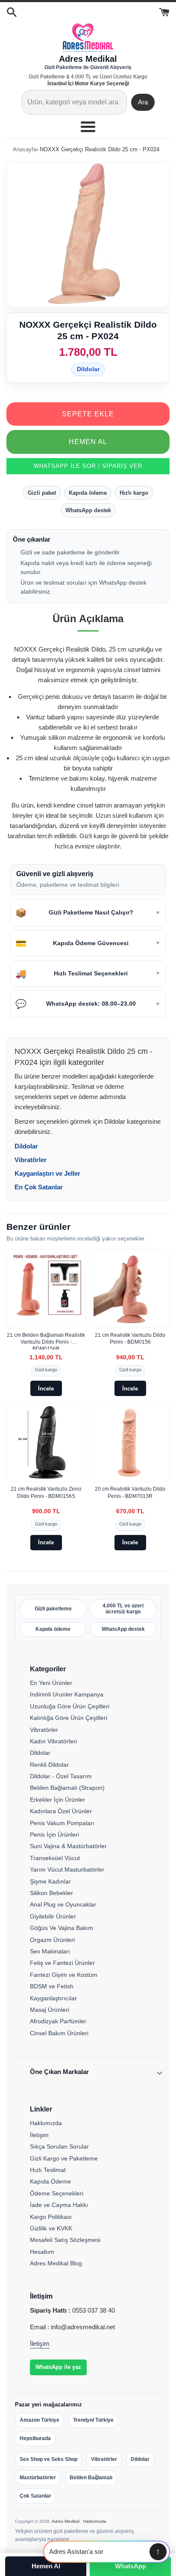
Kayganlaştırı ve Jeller (47, 1173)
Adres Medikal (66, 2521)
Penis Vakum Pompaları (62, 1823)
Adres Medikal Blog (56, 2263)
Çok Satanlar (35, 2496)
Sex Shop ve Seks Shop (48, 2459)
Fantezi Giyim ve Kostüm (64, 1975)
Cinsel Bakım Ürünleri (59, 2033)
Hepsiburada (35, 2438)
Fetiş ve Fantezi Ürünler (62, 1963)
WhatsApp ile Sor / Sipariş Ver (88, 466)
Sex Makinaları (50, 1951)
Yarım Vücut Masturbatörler (67, 1869)
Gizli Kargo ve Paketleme (64, 2158)
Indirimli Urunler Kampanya (67, 1694)
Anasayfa (25, 149)
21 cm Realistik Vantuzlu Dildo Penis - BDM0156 (130, 1338)
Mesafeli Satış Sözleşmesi (65, 2240)
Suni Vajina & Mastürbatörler (68, 1846)
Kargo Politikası (51, 2217)
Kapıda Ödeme (50, 2181)
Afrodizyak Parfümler (58, 2021)
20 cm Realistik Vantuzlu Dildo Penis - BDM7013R (130, 1492)
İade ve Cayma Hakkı (59, 2205)
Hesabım (42, 2252)
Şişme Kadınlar (50, 1881)
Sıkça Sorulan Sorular (59, 2146)
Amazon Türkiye (40, 2420)
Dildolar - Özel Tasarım (61, 1776)
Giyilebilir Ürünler (53, 1916)
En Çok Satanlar (39, 1187)
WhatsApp (131, 2566)
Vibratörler (31, 1160)
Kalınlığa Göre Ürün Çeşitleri (69, 1718)
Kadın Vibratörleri (53, 1741)
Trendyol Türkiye (93, 2420)
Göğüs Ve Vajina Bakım (62, 1928)
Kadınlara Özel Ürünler (61, 1811)
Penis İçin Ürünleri (54, 1835)
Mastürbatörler (38, 2478)
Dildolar (88, 369)
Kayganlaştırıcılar (53, 1998)
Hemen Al (88, 442)
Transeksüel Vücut (55, 1858)
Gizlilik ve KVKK (51, 2228)
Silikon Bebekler (51, 1893)
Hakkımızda (46, 2123)
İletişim (39, 2135)
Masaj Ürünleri (50, 2010)
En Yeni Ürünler (51, 1683)
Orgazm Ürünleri (52, 1940)
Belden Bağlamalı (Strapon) (67, 1788)
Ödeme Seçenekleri (57, 2193)
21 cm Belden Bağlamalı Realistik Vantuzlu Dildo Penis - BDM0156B (46, 1341)
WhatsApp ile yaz (58, 2367)
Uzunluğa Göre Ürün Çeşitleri (70, 1706)
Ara (143, 102)
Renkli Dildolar (49, 1765)
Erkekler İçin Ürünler (57, 1800)
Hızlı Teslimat (48, 2170)
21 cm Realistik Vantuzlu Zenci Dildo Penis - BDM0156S (46, 1492)
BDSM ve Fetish (52, 1986)
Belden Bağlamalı (91, 2478)
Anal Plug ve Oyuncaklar (63, 1904)
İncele (46, 1389)
